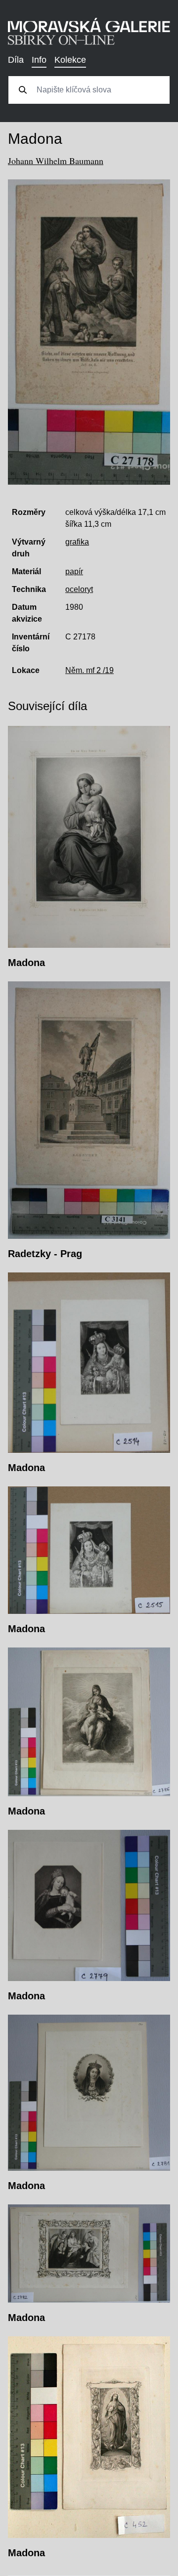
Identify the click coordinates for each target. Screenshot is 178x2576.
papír (74, 571)
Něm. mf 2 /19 (89, 670)
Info (39, 60)
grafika (77, 542)
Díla (16, 60)
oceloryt (79, 589)
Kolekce (70, 60)
